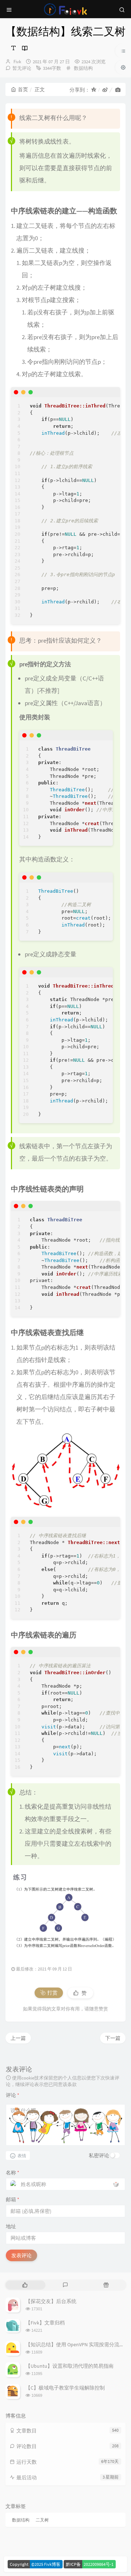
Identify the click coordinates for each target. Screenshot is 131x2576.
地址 (11, 2226)
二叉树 (42, 2520)
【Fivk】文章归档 (45, 2323)
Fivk (17, 62)
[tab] (25, 2285)
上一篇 (18, 2038)
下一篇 (113, 2038)
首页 (23, 89)
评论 (13, 2095)
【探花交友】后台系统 (51, 2301)
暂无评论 (22, 68)
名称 (13, 2173)
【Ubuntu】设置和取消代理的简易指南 (70, 2366)
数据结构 (83, 68)
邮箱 (13, 2199)
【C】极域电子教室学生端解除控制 (65, 2388)
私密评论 (99, 2155)
